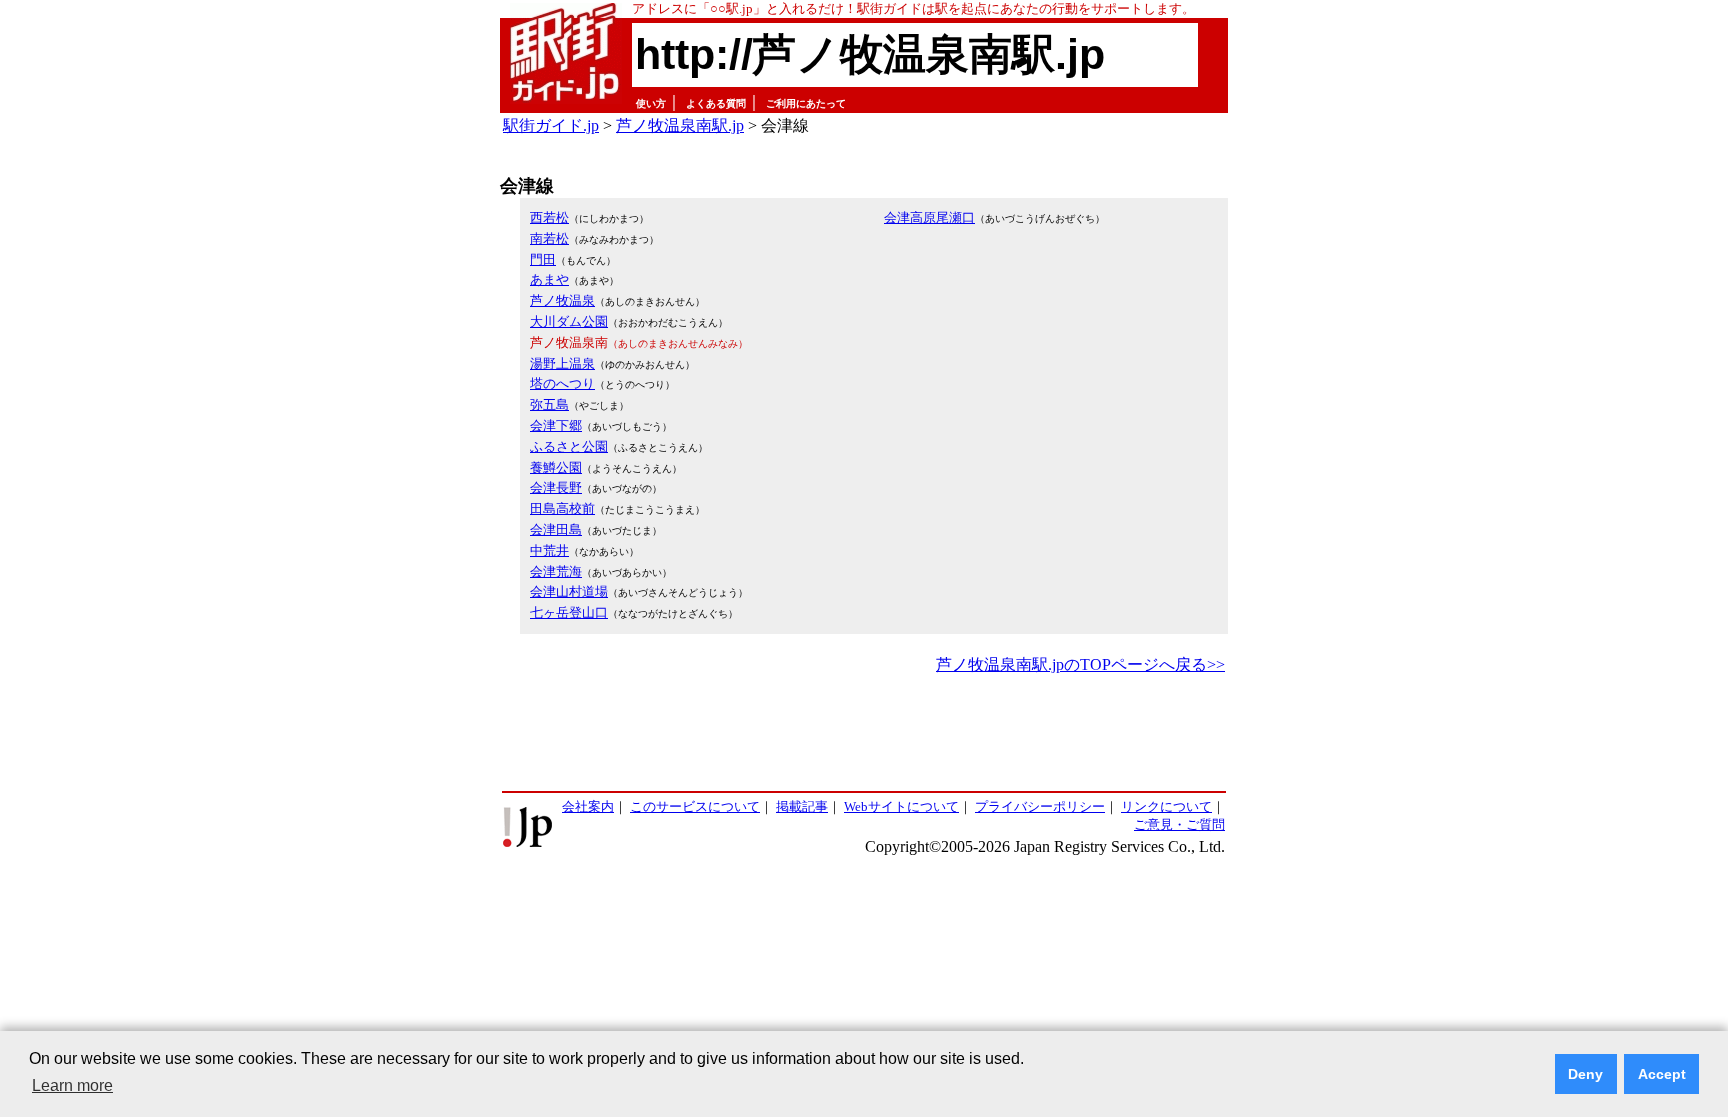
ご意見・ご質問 (1179, 824)
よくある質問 (716, 103)
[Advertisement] (864, 734)
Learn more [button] (72, 1085)
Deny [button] (1585, 1074)
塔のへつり (562, 383)
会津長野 (556, 487)
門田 (543, 259)
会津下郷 (556, 425)
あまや (549, 279)
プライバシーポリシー (1040, 806)
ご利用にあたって (806, 103)
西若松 (549, 217)
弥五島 (549, 404)
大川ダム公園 (569, 321)
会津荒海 (556, 571)
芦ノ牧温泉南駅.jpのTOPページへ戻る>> (1080, 664)
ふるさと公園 (569, 446)
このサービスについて (695, 806)
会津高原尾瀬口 (929, 217)
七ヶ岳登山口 (569, 612)
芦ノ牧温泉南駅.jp (680, 125)
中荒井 (549, 550)
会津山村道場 (569, 591)
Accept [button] (1662, 1074)
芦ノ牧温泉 (562, 300)
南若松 (549, 238)
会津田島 (556, 529)
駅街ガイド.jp (551, 125)
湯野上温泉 (562, 363)
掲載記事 (802, 806)
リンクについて (1166, 806)
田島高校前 (562, 508)
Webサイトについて (901, 806)
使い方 (651, 103)
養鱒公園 (556, 467)
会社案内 (588, 806)
